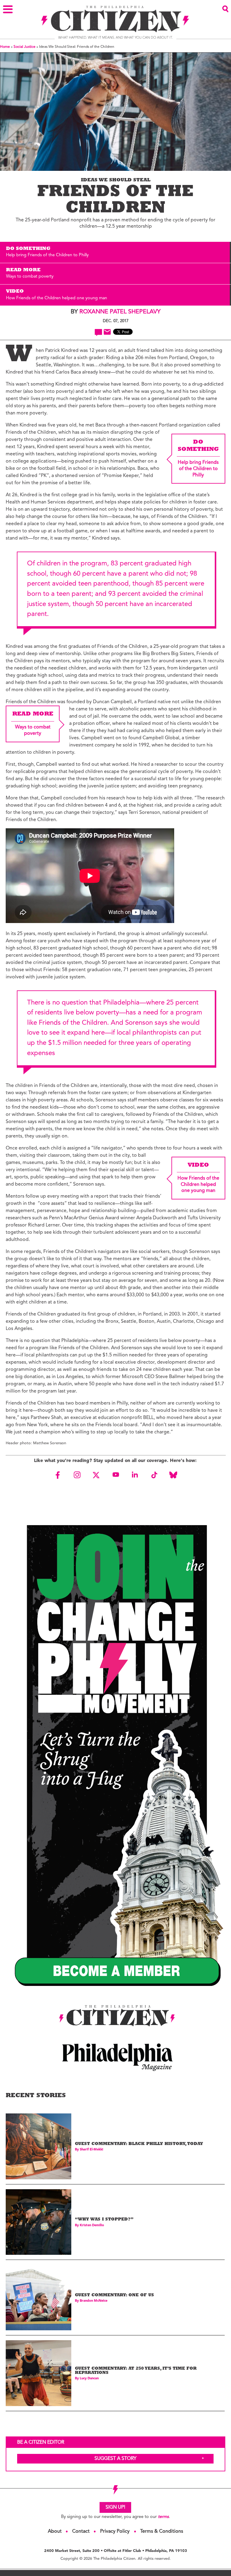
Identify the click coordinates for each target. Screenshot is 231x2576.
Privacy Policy (115, 2531)
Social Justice (25, 47)
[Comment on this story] (99, 332)
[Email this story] (107, 332)
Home (5, 47)
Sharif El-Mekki (91, 2150)
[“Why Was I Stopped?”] (38, 2222)
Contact (81, 2531)
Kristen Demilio (92, 2225)
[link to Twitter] (96, 1475)
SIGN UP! (115, 2507)
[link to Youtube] (115, 1475)
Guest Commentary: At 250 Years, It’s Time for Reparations (136, 2371)
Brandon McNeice (94, 2301)
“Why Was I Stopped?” (104, 2220)
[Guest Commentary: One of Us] (38, 2297)
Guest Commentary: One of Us (114, 2296)
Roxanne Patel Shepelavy (120, 312)
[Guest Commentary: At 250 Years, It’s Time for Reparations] (38, 2373)
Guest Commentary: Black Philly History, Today (139, 2144)
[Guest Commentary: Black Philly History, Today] (38, 2146)
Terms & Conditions (162, 2531)
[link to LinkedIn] (135, 1475)
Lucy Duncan (89, 2379)
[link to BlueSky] (173, 1475)
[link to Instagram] (77, 1475)
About (55, 2531)
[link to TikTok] (154, 1475)
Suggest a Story (115, 2459)
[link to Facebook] (58, 1475)
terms (163, 2517)
